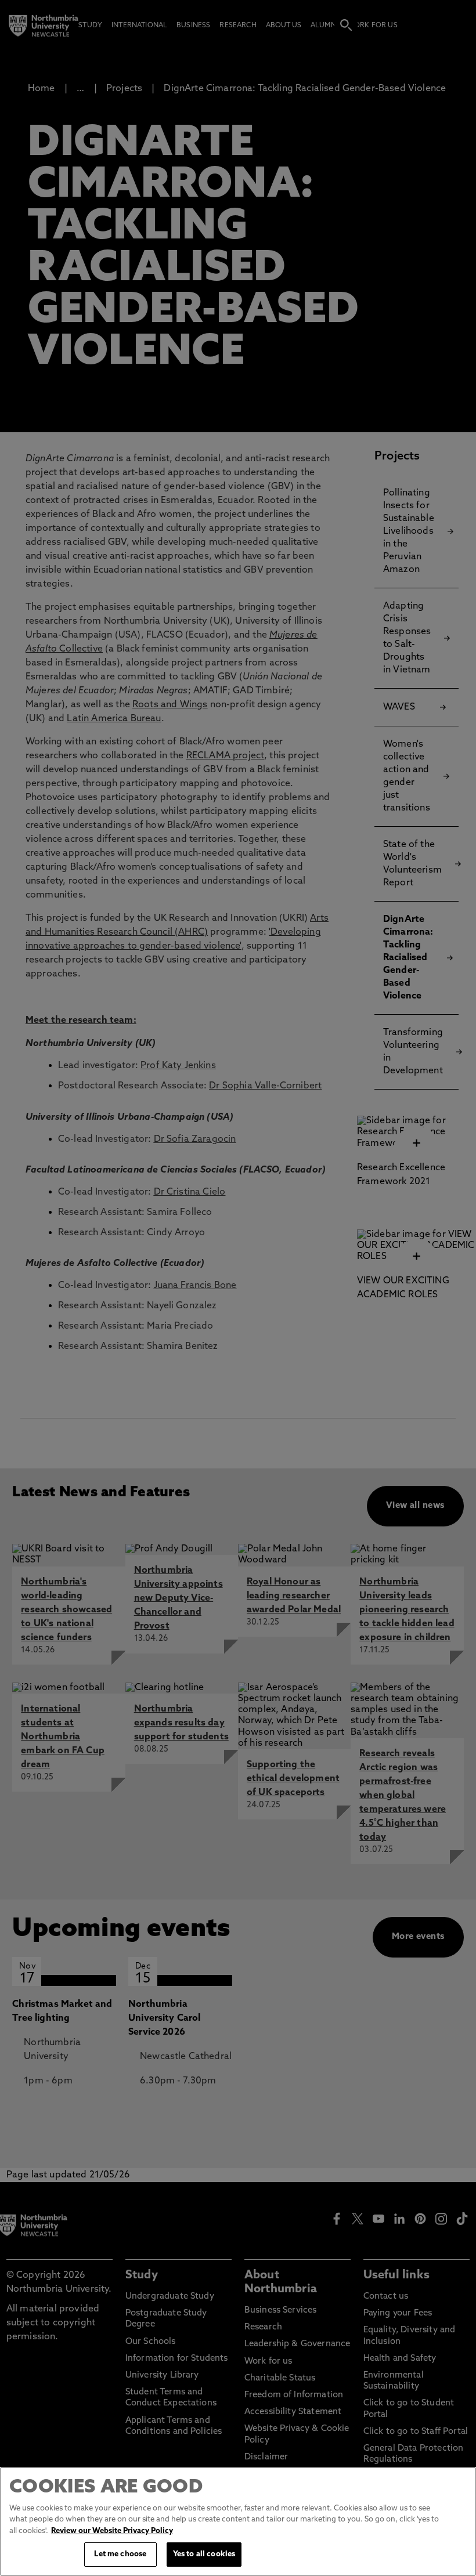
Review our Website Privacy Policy (112, 2531)
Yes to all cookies (204, 2554)
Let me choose (120, 2554)
